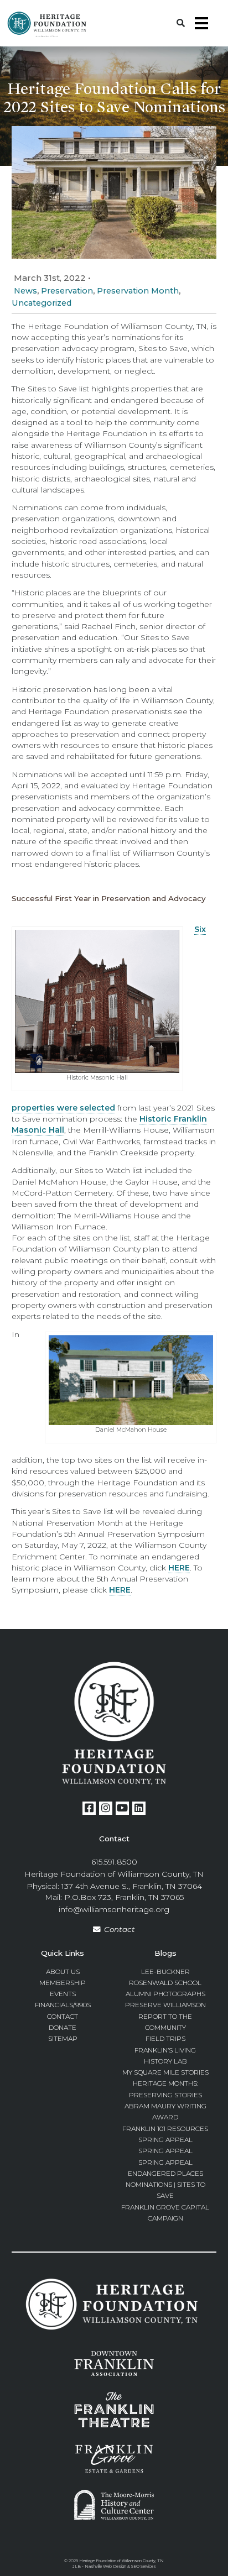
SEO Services (144, 2566)
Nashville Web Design (105, 2566)
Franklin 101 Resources (165, 2129)
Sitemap (63, 2038)
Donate (63, 2027)
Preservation (67, 291)
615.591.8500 (114, 1862)
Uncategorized (42, 303)
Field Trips (165, 2038)
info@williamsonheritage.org (114, 1909)
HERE (179, 1568)
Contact (120, 1929)
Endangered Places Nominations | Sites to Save (165, 2185)
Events (63, 1994)
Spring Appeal (165, 2140)
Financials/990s (63, 2005)
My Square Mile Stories (165, 2072)
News (25, 291)
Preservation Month (138, 291)
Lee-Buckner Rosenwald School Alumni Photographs (165, 1983)
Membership (63, 1983)
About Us (63, 1972)
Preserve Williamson (165, 2005)
